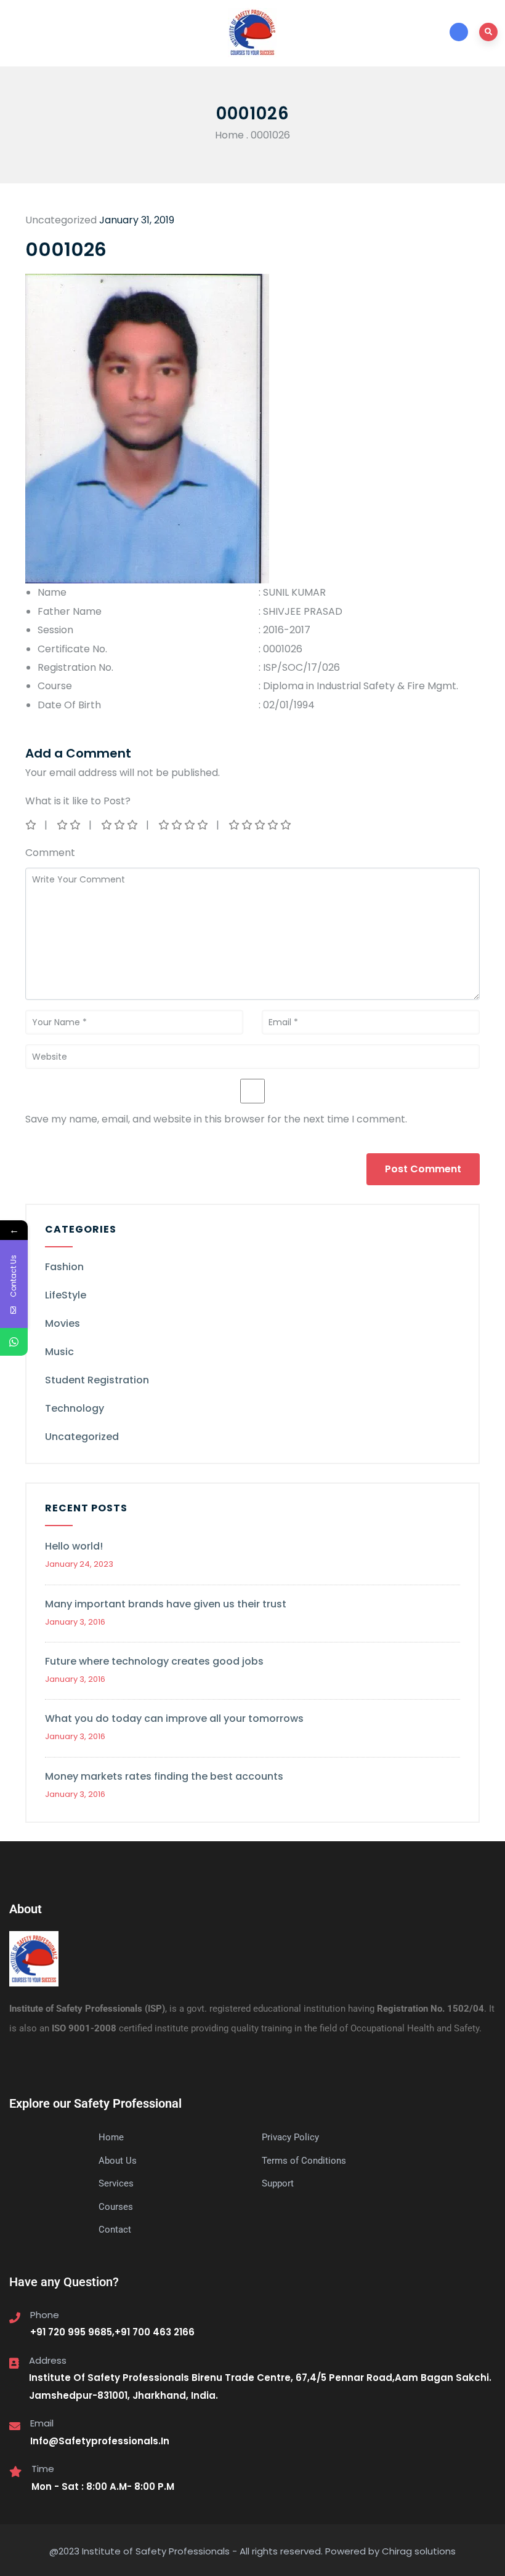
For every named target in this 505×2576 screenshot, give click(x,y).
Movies (63, 1323)
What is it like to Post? (78, 801)
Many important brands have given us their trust (166, 1604)
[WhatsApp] (14, 1342)
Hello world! (74, 1546)
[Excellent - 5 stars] (261, 825)
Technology (75, 1408)
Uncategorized (82, 1437)
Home (229, 135)
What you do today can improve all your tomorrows (174, 1718)
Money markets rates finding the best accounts (164, 1776)
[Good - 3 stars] (120, 825)
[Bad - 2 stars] (70, 825)
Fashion (64, 1267)
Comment (50, 853)
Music (59, 1352)
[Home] (34, 1959)
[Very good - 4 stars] (184, 825)
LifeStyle (66, 1295)
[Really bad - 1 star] (32, 825)
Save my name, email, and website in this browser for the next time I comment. (216, 1119)
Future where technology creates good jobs (154, 1661)
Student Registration (97, 1380)
